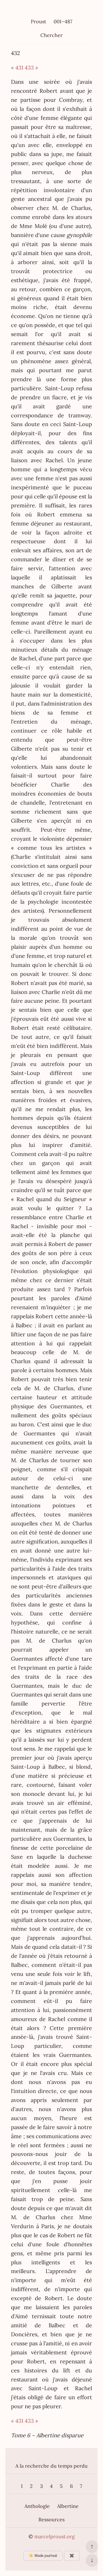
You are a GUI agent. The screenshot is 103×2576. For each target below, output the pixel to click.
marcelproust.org (55, 2536)
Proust (38, 21)
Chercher (51, 35)
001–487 (63, 21)
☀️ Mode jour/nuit (43, 2556)
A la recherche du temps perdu (51, 2466)
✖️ (72, 2556)
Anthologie (37, 2506)
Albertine (68, 2506)
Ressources (51, 2519)
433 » (31, 67)
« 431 (17, 67)
